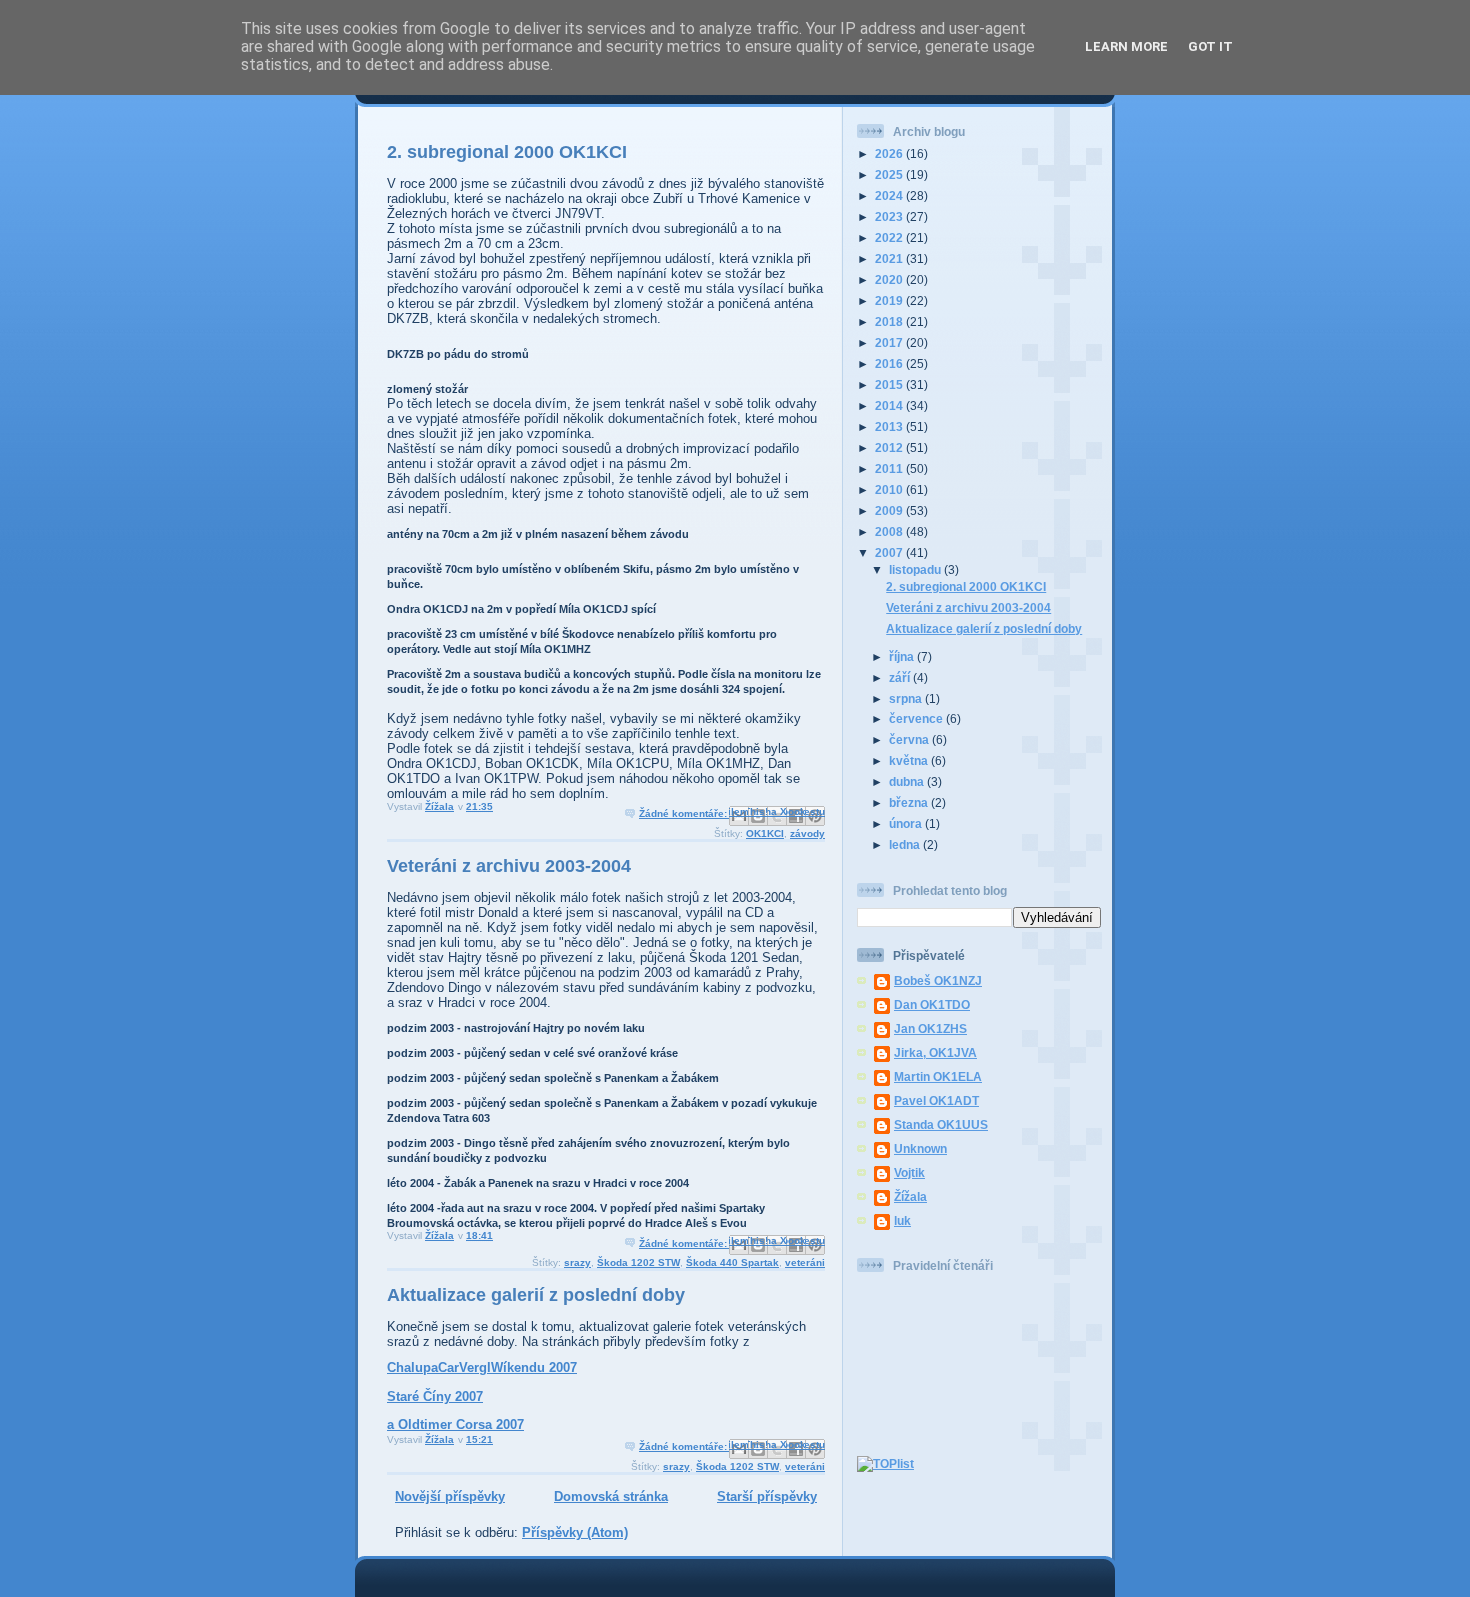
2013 (890, 426)
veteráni (805, 1262)
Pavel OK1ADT (936, 1100)
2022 (890, 237)
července (917, 718)
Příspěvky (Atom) (575, 1532)
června (910, 739)
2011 (890, 468)
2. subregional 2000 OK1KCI (507, 152)
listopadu (916, 569)
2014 (890, 405)
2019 (890, 300)
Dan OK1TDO (932, 1004)
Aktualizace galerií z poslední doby (536, 1295)
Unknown (920, 1148)
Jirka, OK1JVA (935, 1052)
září (901, 677)
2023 (890, 216)
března (910, 802)
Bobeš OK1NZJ (938, 980)
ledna (906, 844)
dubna (908, 781)
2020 (890, 279)
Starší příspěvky (767, 1496)
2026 (890, 153)
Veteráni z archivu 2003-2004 (509, 866)
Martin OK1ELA (938, 1076)
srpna (907, 698)
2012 (890, 447)
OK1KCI (765, 833)
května (910, 760)
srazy (577, 1262)
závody (807, 833)
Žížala (910, 1196)
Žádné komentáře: (684, 813)
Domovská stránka (611, 1496)
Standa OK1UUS (941, 1124)
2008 (890, 531)
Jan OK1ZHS (930, 1028)
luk (902, 1220)
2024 (890, 195)
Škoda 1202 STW (638, 1262)
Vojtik (909, 1172)
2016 (890, 363)
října (903, 656)
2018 (890, 321)
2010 (890, 489)
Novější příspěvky (450, 1496)
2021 (890, 258)
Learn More (1126, 46)
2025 (890, 174)
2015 (890, 384)
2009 (890, 510)
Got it (1210, 46)
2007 (890, 552)
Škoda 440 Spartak (732, 1262)
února (907, 823)
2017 (890, 342)
